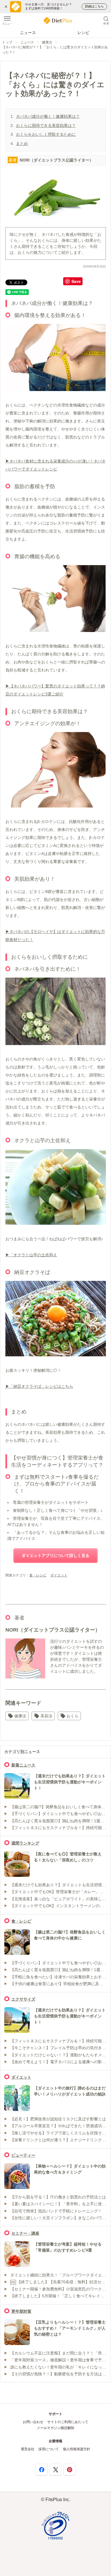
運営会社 (28, 2449)
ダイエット (59, 1575)
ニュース (28, 33)
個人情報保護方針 (77, 2449)
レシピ (83, 33)
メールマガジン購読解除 (55, 2428)
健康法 (47, 42)
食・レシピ (38, 1575)
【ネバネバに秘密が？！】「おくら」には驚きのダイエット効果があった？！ (55, 50)
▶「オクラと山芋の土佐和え (31, 1255)
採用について (49, 2449)
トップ (7, 42)
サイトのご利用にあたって (68, 2422)
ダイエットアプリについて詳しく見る (55, 1556)
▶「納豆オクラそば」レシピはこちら (39, 1386)
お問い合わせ (33, 2422)
